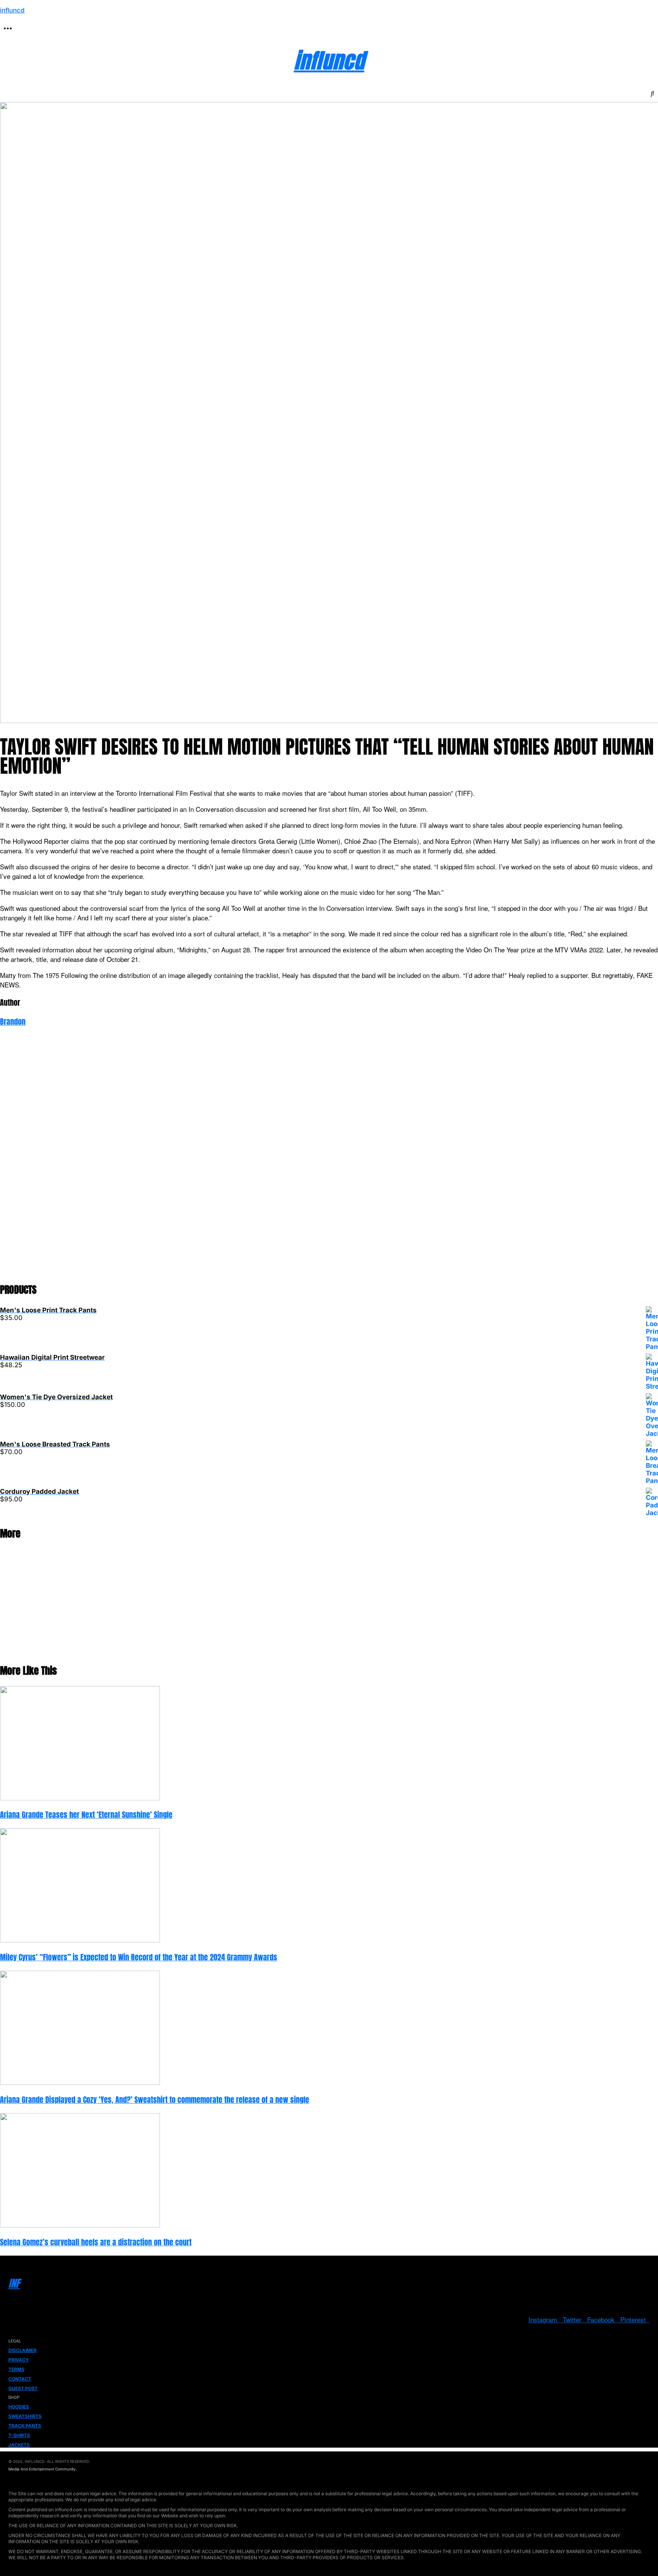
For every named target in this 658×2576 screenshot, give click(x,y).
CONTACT (20, 2379)
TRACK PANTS (25, 2426)
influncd (12, 10)
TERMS (16, 2369)
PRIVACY (19, 2360)
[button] (8, 29)
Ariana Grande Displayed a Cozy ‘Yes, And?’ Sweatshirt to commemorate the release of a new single (155, 2100)
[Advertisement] (228, 1160)
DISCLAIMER (22, 2350)
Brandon (13, 1022)
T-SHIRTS (19, 2435)
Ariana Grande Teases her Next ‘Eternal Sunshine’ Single (86, 1815)
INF (14, 2283)
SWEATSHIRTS (25, 2416)
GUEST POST (23, 2388)
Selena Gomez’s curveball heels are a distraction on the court (96, 2242)
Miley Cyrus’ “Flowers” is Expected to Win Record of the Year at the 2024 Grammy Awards (139, 1957)
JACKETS (19, 2445)
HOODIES (19, 2407)
